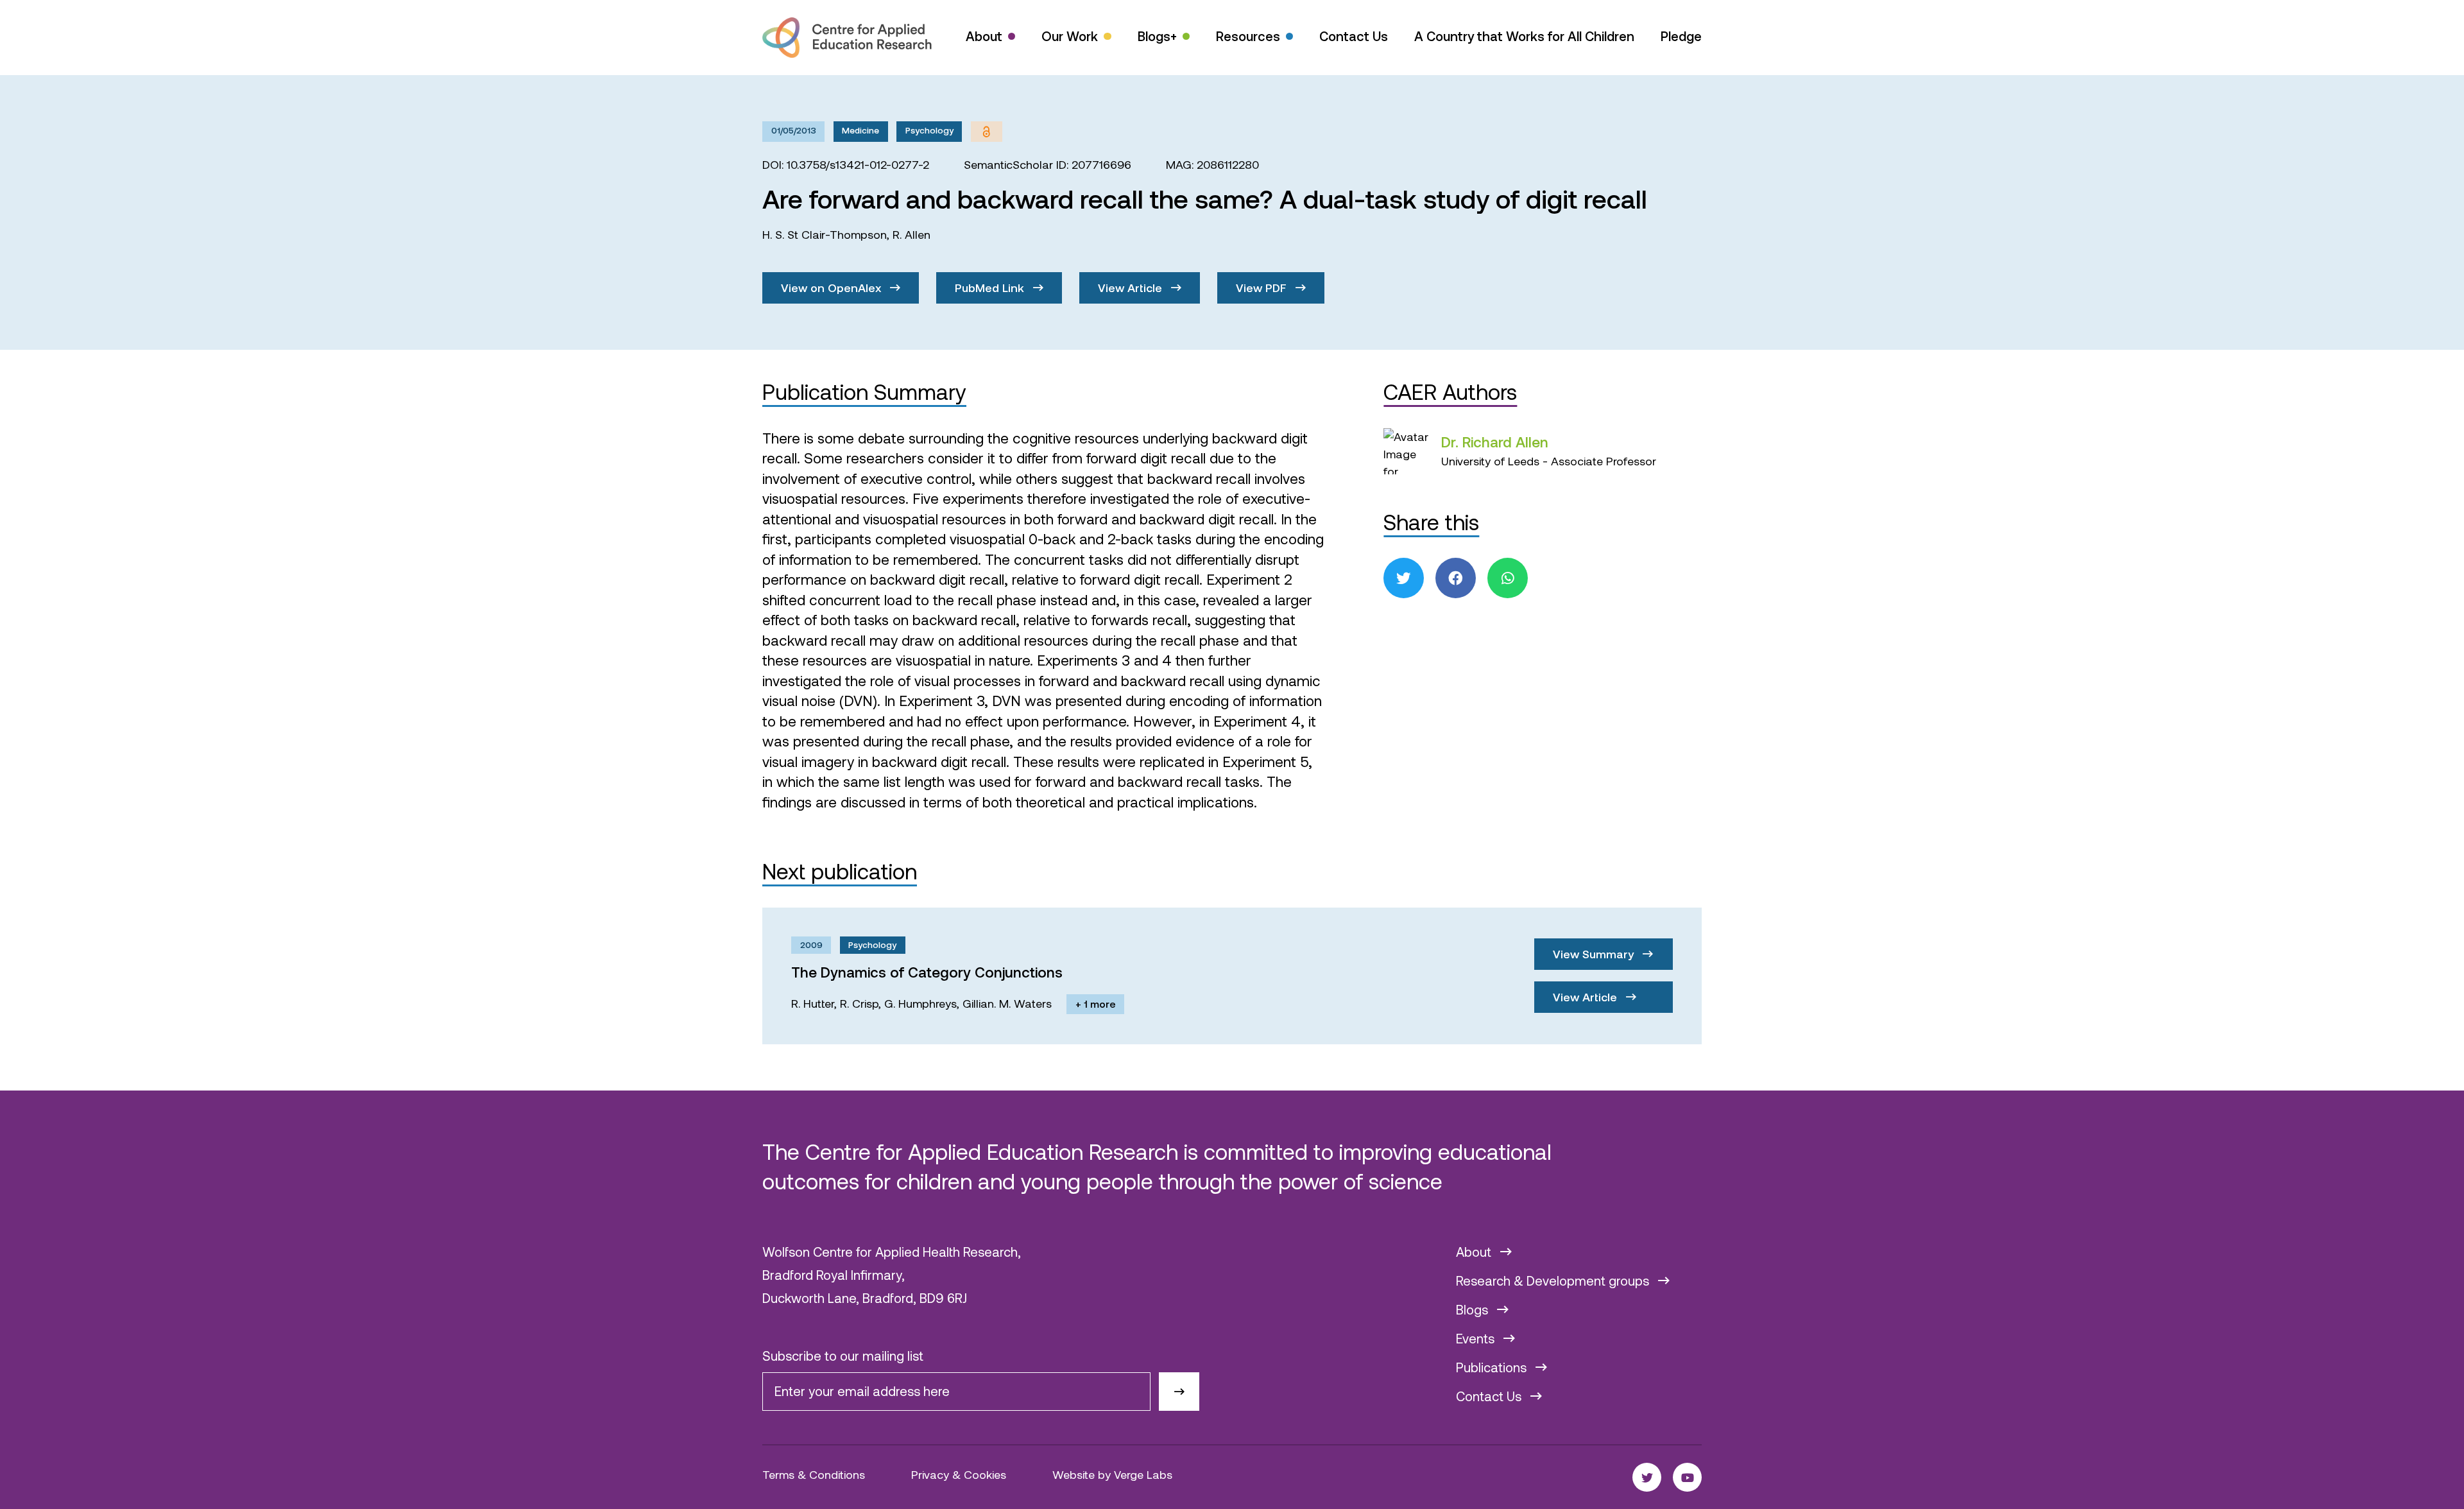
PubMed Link (991, 288)
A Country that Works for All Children (1524, 36)
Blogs (1474, 1309)
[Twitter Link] (1647, 1477)
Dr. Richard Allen (1495, 442)
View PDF (1263, 288)
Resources (1248, 36)
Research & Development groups (1554, 1280)
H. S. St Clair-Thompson (825, 234)
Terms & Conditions (814, 1474)
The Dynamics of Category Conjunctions (927, 972)
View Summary (1595, 954)
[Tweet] (1404, 578)
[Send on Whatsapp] (1508, 578)
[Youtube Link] (1687, 1477)
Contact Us (1354, 36)
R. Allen (911, 234)
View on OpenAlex (833, 288)
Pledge (1681, 36)
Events (1477, 1338)
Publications (1493, 1367)
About (984, 36)
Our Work (1070, 36)
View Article (1132, 288)
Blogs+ (1157, 36)
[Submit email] (1179, 1392)
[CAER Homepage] (847, 38)
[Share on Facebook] (1456, 578)
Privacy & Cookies (959, 1474)
